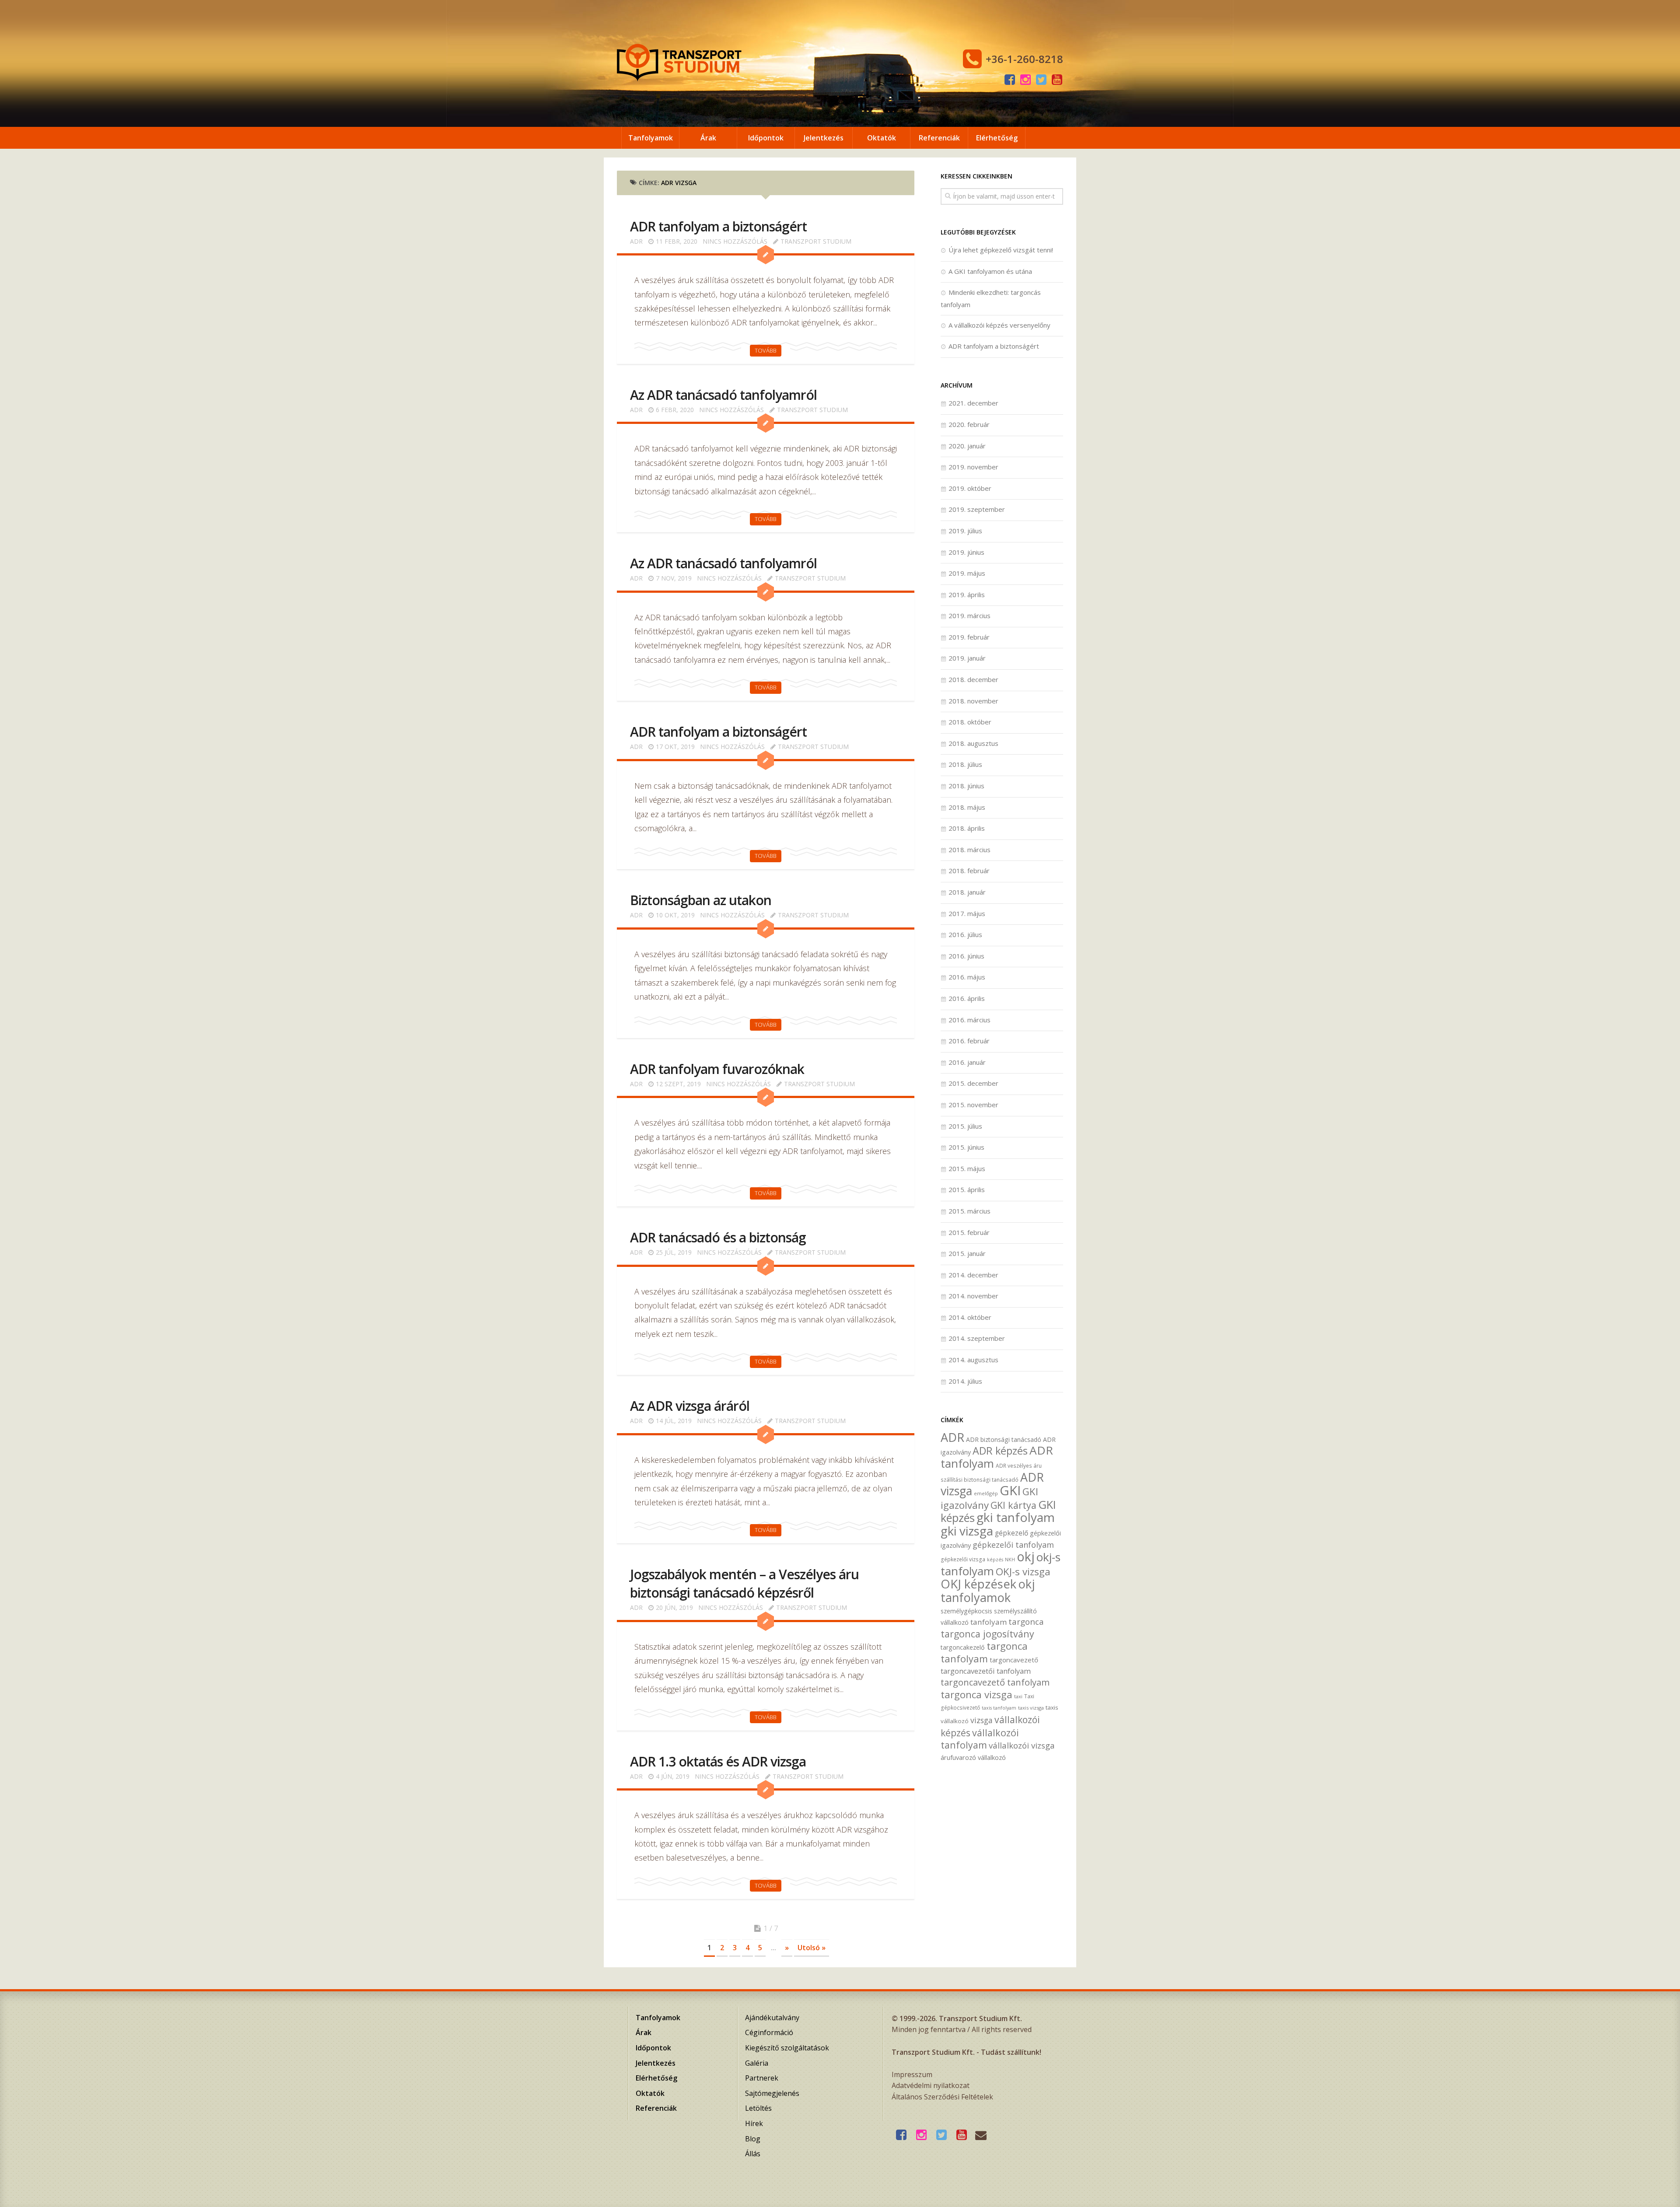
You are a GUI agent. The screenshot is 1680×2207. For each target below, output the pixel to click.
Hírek (754, 2123)
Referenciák (939, 138)
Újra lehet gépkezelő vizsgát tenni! (1001, 250)
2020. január (967, 446)
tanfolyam (989, 1622)
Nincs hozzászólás (735, 241)
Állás (753, 2154)
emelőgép (986, 1493)
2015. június (966, 1147)
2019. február (969, 637)
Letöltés (758, 2108)
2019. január (967, 658)
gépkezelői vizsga (963, 1559)
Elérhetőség (997, 138)
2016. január (967, 1062)
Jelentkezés (824, 138)
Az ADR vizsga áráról (690, 1406)
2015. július (965, 1126)
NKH (1010, 1560)
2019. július (965, 531)
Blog (753, 2139)
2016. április (967, 998)
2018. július (965, 764)
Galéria (757, 2063)
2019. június (966, 552)
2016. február (969, 1041)
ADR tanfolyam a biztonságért (718, 226)
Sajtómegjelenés (772, 2093)
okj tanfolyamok (988, 1591)
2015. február (969, 1232)
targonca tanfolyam (984, 1652)
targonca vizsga (976, 1695)
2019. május (967, 573)
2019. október (970, 488)
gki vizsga (967, 1531)
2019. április (967, 595)
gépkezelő (1011, 1533)
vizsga (982, 1720)
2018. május (967, 807)
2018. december (973, 679)
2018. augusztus (973, 743)
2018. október (970, 722)
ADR (636, 241)
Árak (708, 138)
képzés (995, 1560)
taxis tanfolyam (999, 1708)
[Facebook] (1010, 80)
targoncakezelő (963, 1647)
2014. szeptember (977, 1338)
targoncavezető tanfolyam (995, 1682)
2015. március (969, 1211)
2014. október (970, 1317)
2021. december (973, 403)
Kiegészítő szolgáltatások (787, 2048)
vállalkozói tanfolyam (980, 1739)
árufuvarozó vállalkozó (973, 1758)
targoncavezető (1014, 1660)
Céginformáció (769, 2032)
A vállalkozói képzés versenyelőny (999, 325)
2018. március (969, 850)
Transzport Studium (816, 241)
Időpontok (766, 138)
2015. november (973, 1105)
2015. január (967, 1253)
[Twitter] (1041, 80)
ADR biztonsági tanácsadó (1004, 1439)
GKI (1010, 1490)
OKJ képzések (978, 1584)
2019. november (973, 467)
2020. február (969, 424)
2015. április (967, 1189)
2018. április (967, 828)
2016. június (966, 956)
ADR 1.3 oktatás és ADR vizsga (718, 1761)
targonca (1026, 1622)
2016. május (967, 977)
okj (1026, 1556)
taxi (1018, 1696)
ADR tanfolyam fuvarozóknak (717, 1069)
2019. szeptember (977, 509)
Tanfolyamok (651, 138)
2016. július (965, 934)
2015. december (973, 1083)
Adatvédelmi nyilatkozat (931, 2085)
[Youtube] (1057, 80)
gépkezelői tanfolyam (1013, 1544)
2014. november (973, 1296)
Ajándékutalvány (772, 2018)
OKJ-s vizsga (1023, 1572)
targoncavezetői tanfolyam (986, 1671)
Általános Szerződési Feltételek (942, 2097)
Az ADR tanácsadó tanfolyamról (723, 395)
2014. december (973, 1275)
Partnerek (762, 2078)
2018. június (966, 786)
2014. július (965, 1381)
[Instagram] (1025, 80)
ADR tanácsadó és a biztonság (718, 1237)
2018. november (973, 701)
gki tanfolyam (1016, 1517)
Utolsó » (812, 1948)
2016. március (969, 1020)
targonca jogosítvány (987, 1634)
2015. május (967, 1168)
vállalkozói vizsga (1022, 1745)
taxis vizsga (1031, 1708)
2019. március (969, 616)
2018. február (969, 871)
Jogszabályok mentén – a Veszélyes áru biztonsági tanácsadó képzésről (744, 1583)
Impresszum (912, 2074)
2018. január (967, 892)
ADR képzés (1000, 1451)
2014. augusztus (973, 1360)
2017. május (967, 913)
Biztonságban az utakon (701, 900)
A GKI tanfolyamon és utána (990, 271)
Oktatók (882, 138)
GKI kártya (1013, 1505)
